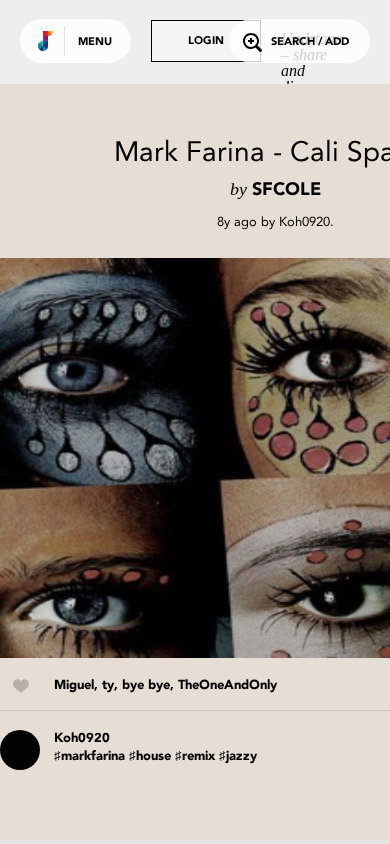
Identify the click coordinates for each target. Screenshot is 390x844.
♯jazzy (238, 756)
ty (108, 685)
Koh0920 (304, 221)
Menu (95, 42)
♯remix (195, 756)
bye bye (146, 685)
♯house (150, 756)
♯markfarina (89, 756)
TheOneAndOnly (227, 685)
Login (206, 41)
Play (200, 458)
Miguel (74, 685)
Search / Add (310, 42)
